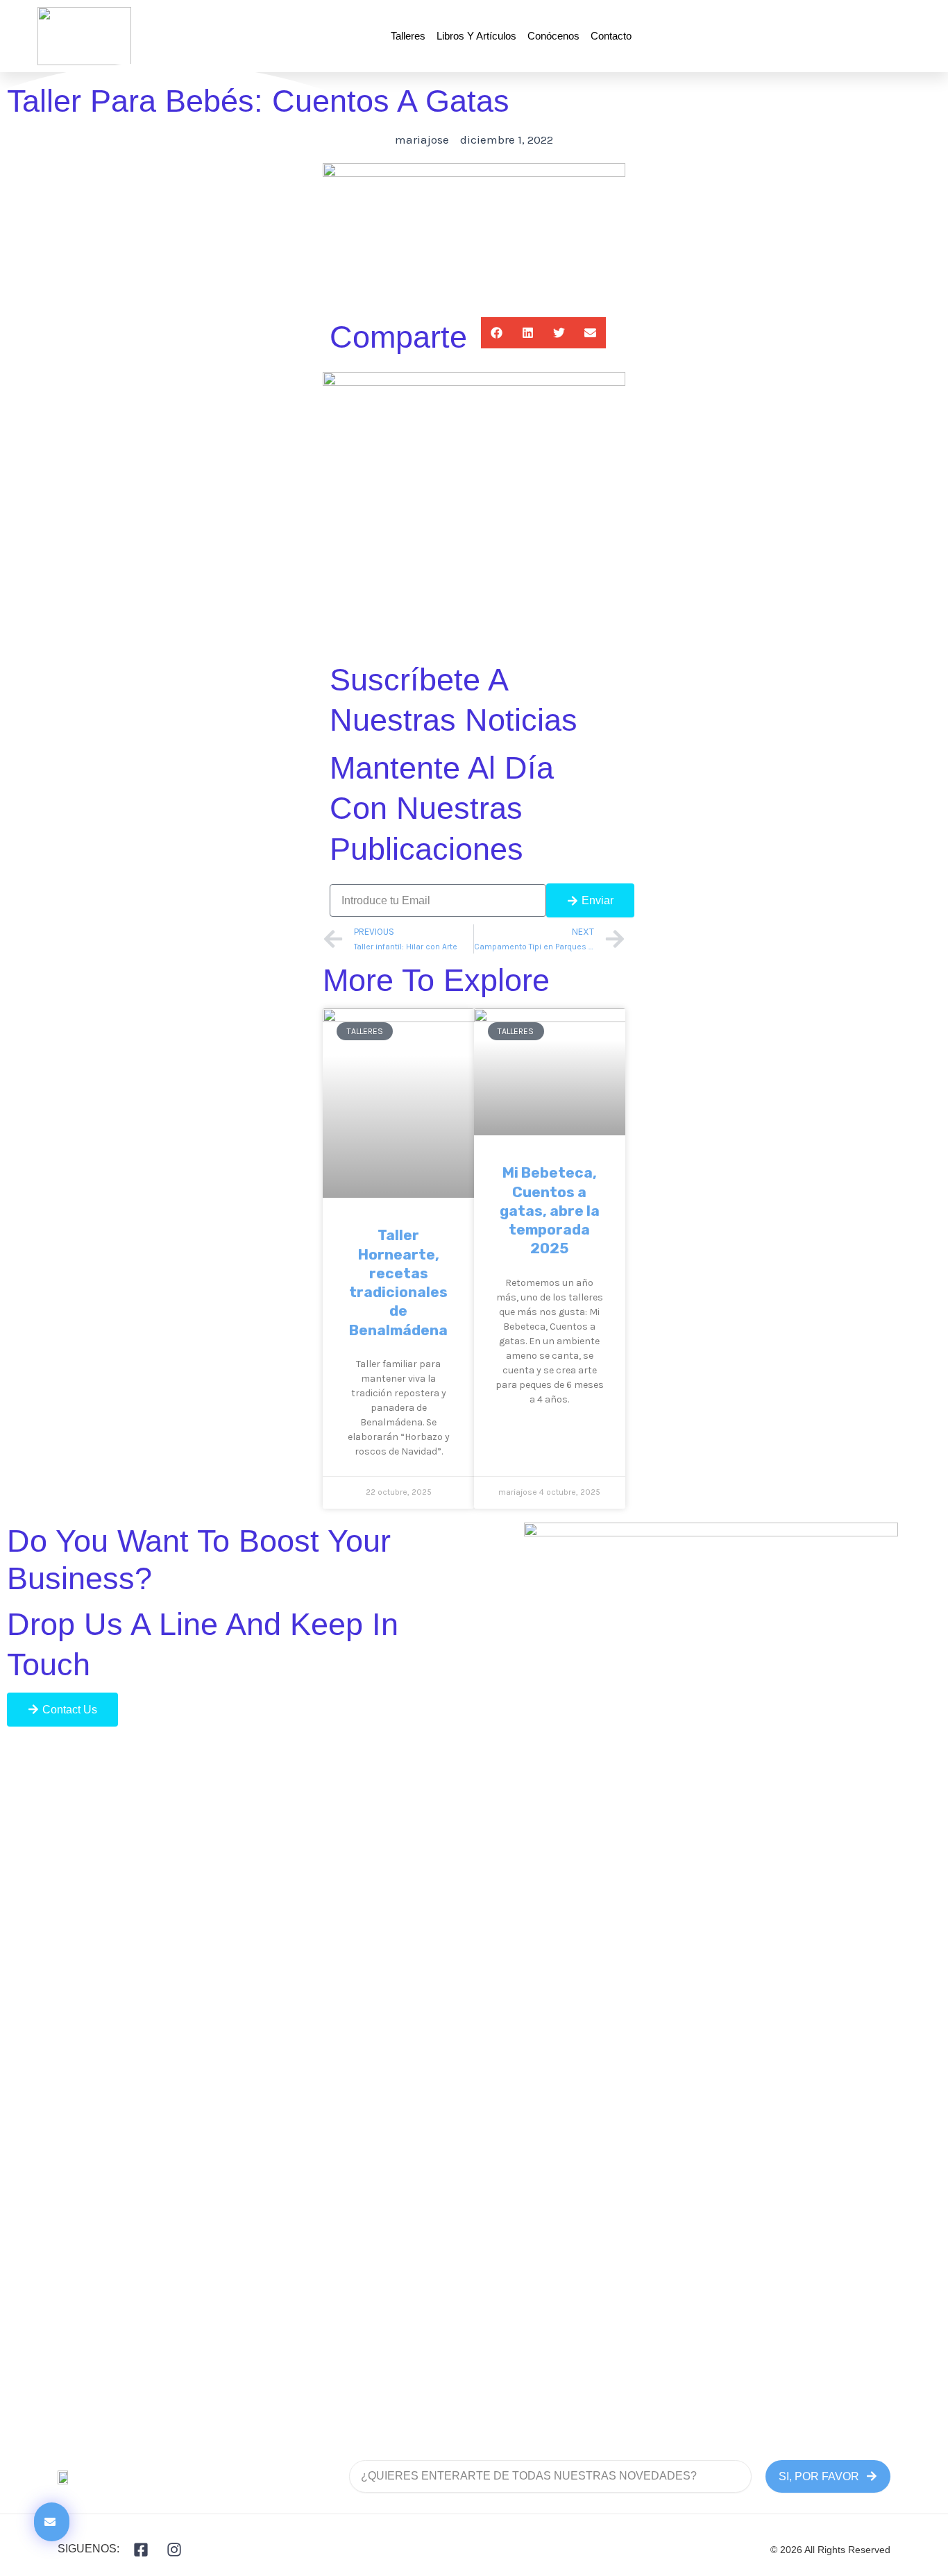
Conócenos (553, 36)
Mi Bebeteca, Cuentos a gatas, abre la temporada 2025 (550, 1210)
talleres (408, 36)
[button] (497, 333)
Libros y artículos (476, 36)
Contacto (611, 36)
